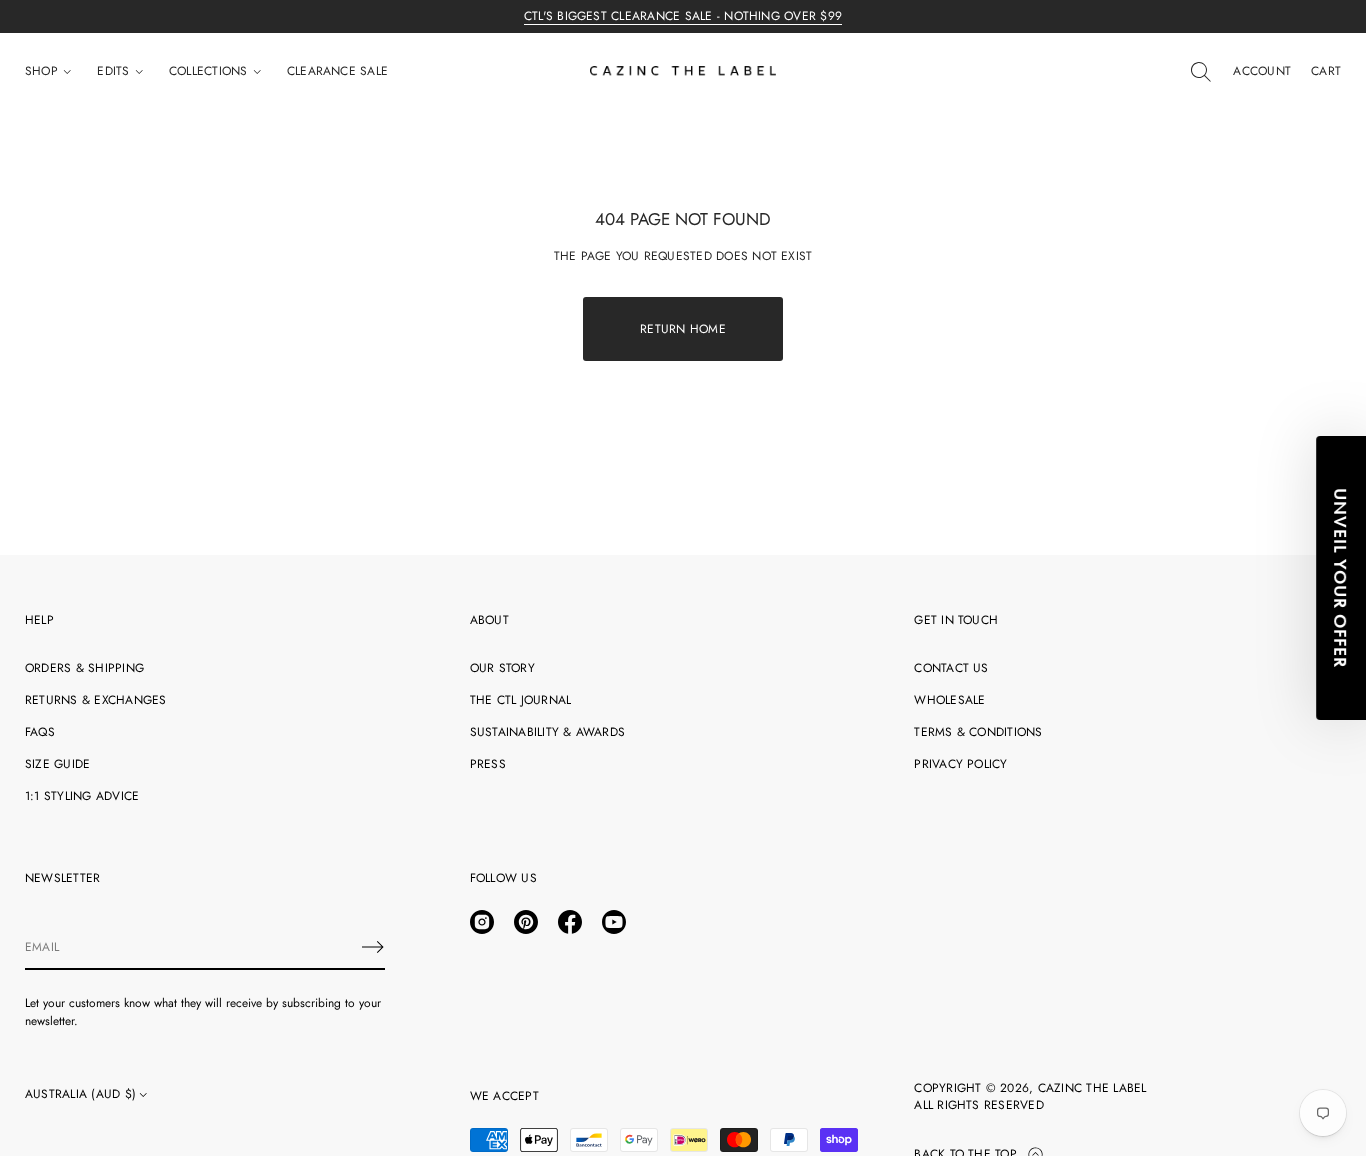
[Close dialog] (1055, 362)
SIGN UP (878, 758)
